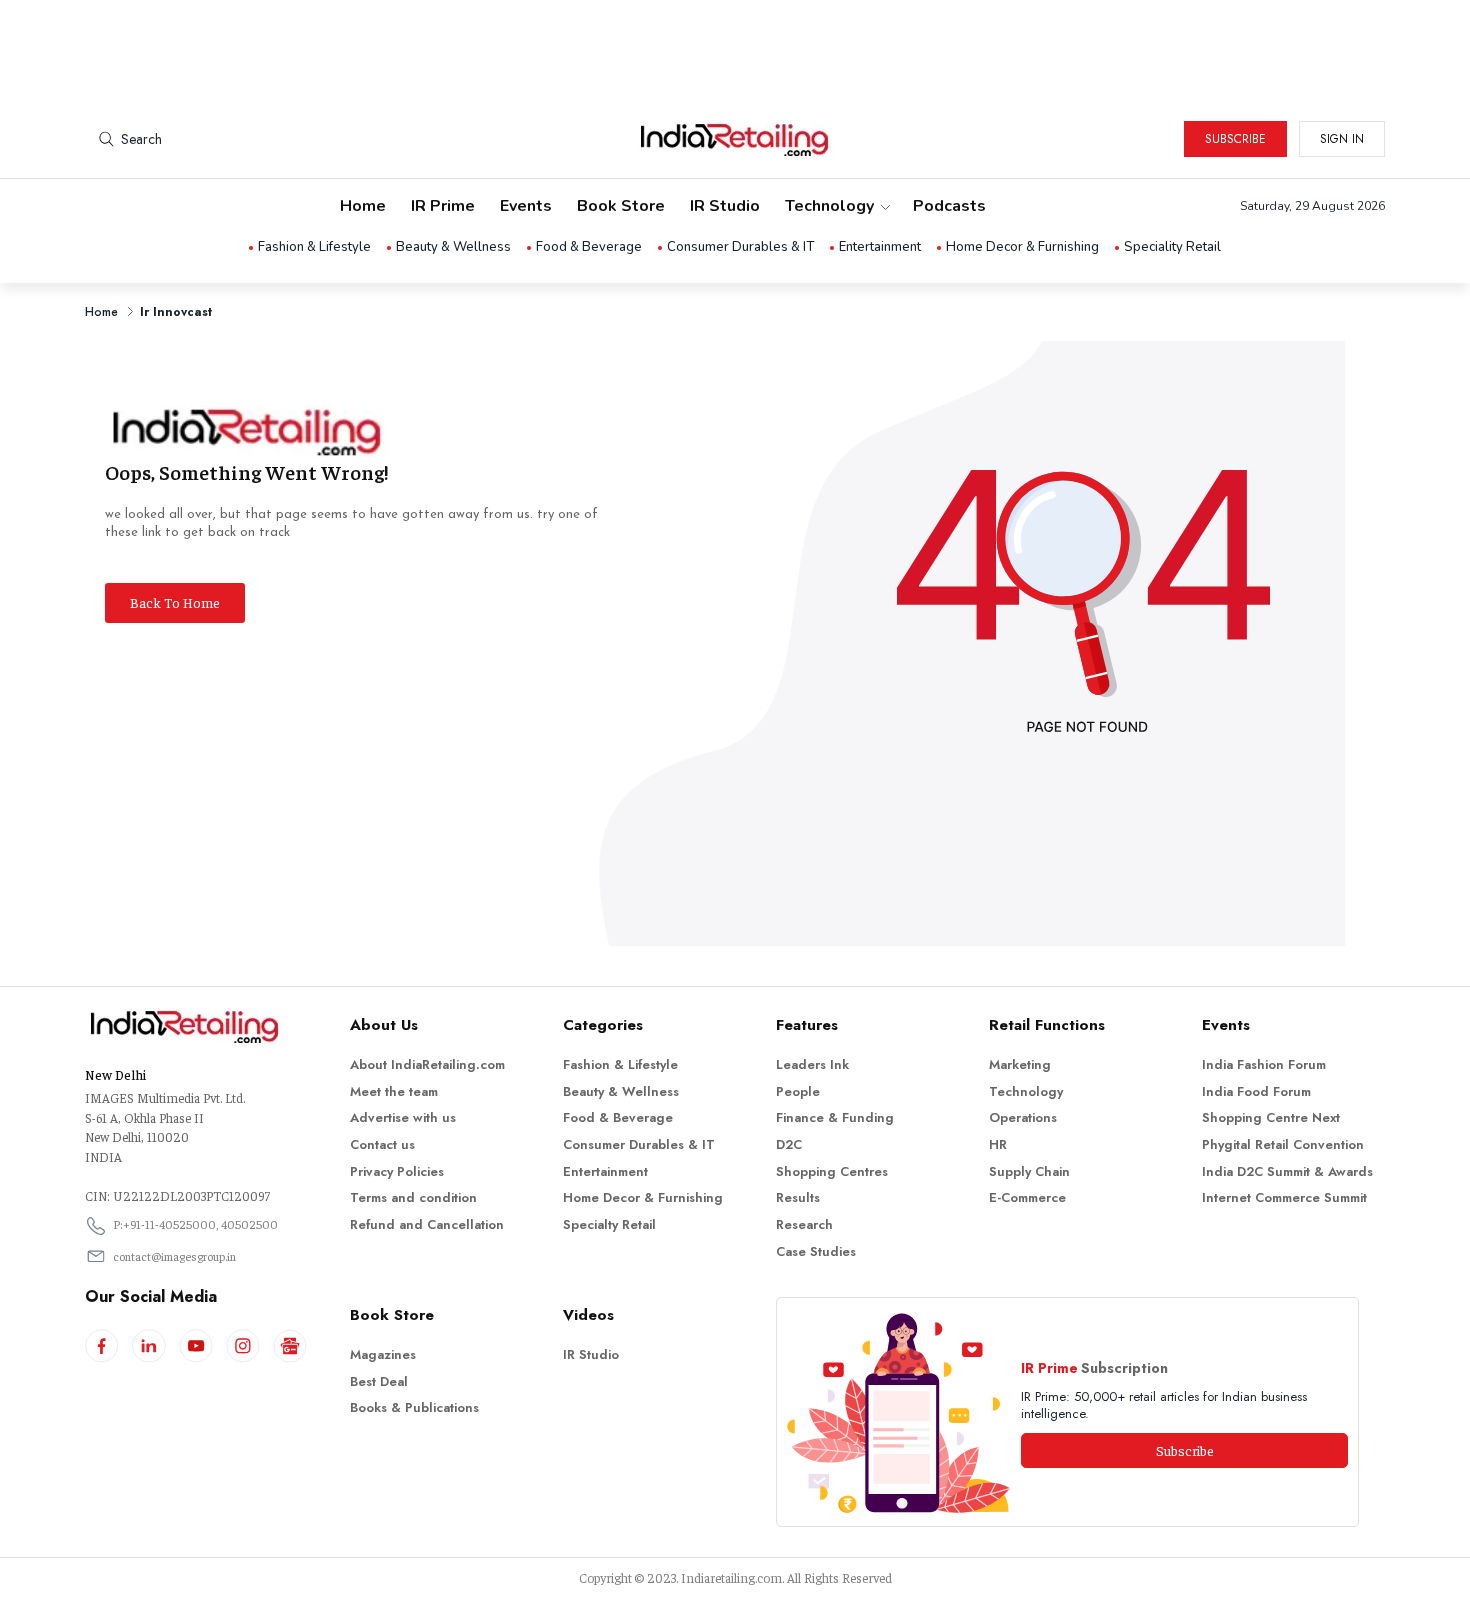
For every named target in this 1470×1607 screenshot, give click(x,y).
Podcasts (949, 206)
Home (363, 206)
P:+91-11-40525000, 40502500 (195, 1224)
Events (526, 206)
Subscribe (1235, 139)
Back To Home (175, 602)
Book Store (621, 206)
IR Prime (443, 206)
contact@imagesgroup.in (174, 1256)
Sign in (1342, 139)
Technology (829, 206)
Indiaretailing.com (731, 1577)
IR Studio (725, 206)
